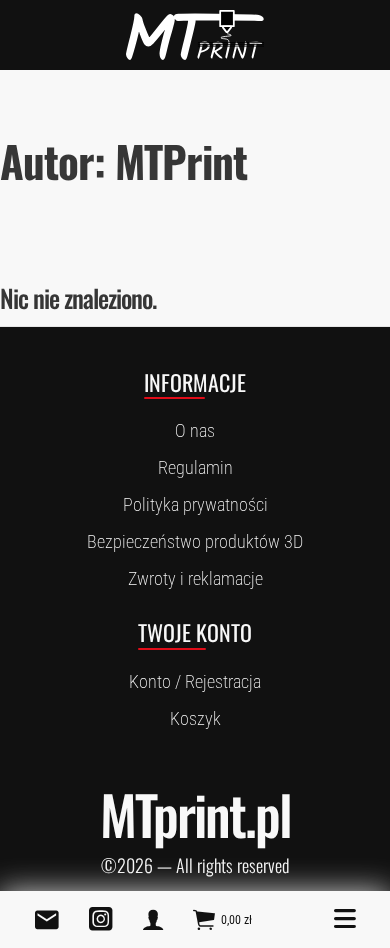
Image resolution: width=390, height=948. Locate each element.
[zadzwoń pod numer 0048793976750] (153, 919)
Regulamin (195, 467)
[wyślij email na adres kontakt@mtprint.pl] (47, 919)
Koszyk (195, 718)
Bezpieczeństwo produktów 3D (195, 541)
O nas (195, 430)
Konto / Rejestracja (195, 681)
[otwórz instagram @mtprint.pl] (101, 919)
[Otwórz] (345, 919)
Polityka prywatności (195, 504)
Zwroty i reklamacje (195, 578)
